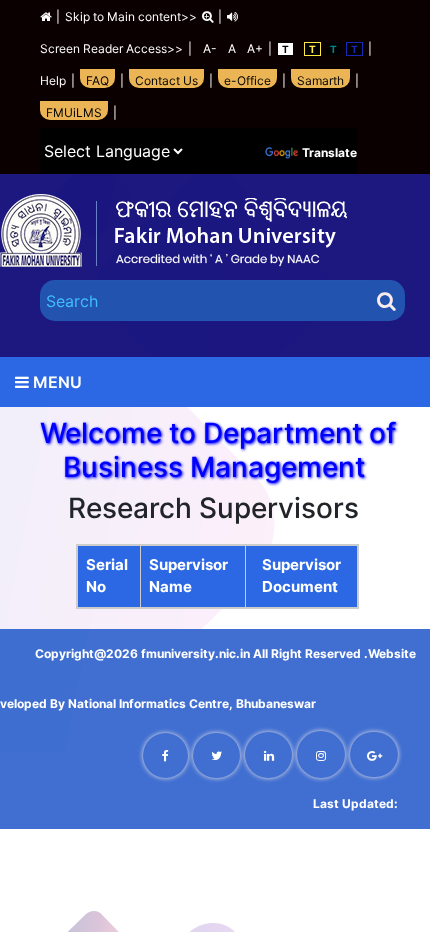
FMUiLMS (74, 112)
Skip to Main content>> (131, 16)
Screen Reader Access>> (111, 48)
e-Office (247, 80)
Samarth (320, 80)
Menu (55, 382)
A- (207, 48)
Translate (329, 152)
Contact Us (166, 80)
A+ (252, 48)
